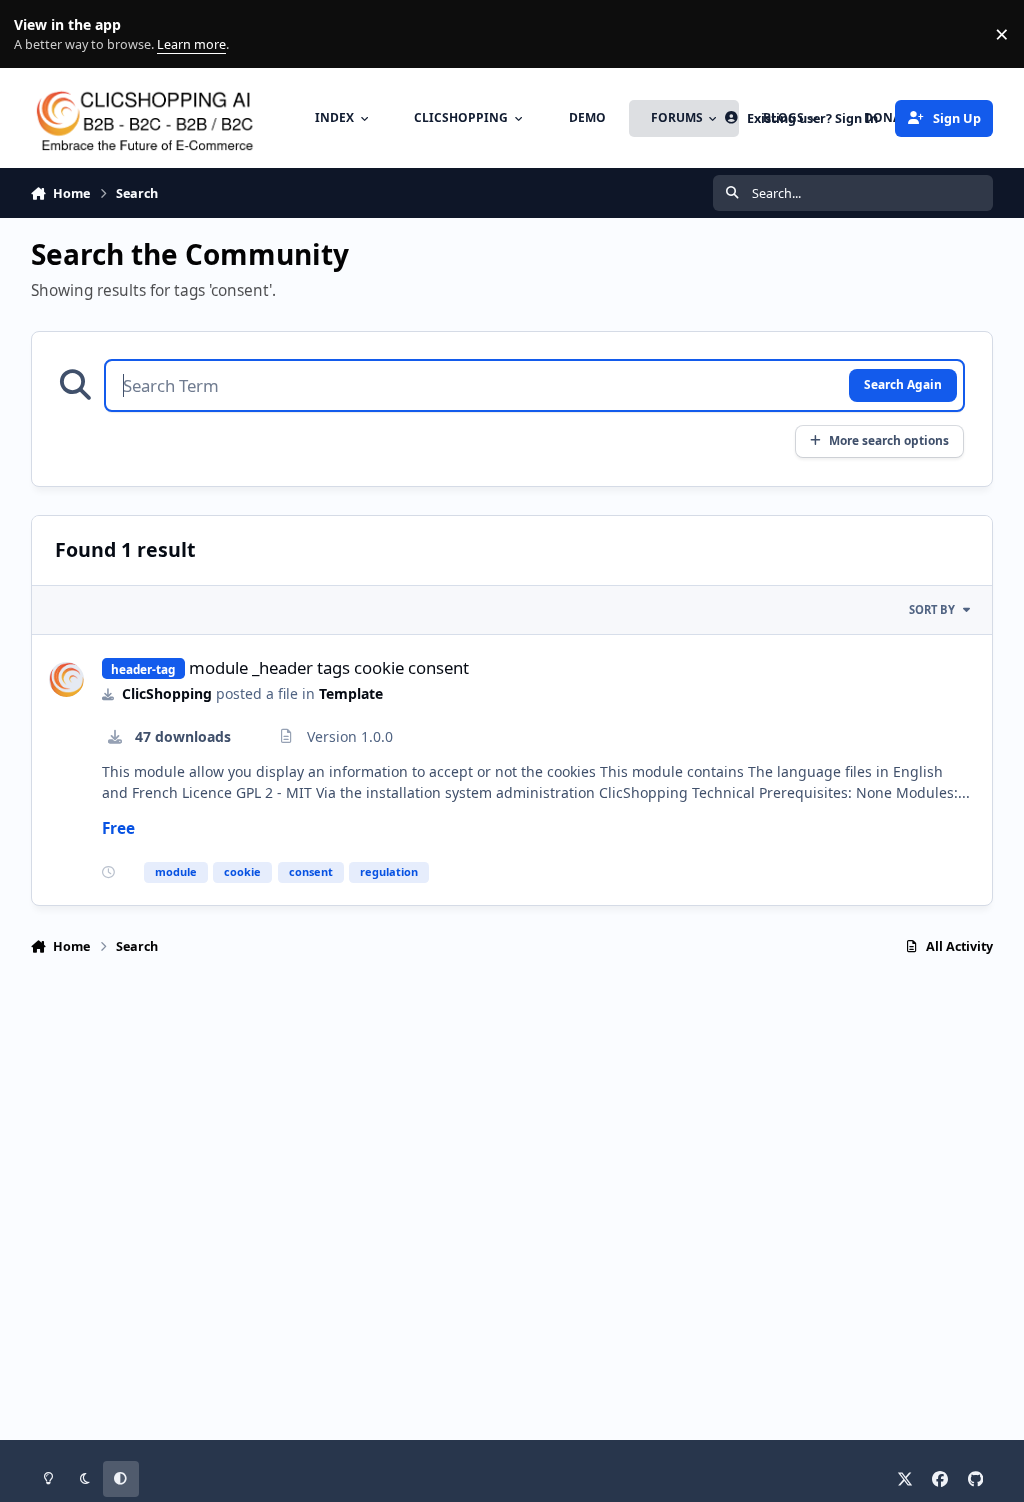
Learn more (38, 34)
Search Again (903, 384)
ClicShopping (167, 693)
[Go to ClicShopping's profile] (66, 679)
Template (351, 693)
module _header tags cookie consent (329, 667)
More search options (889, 440)
